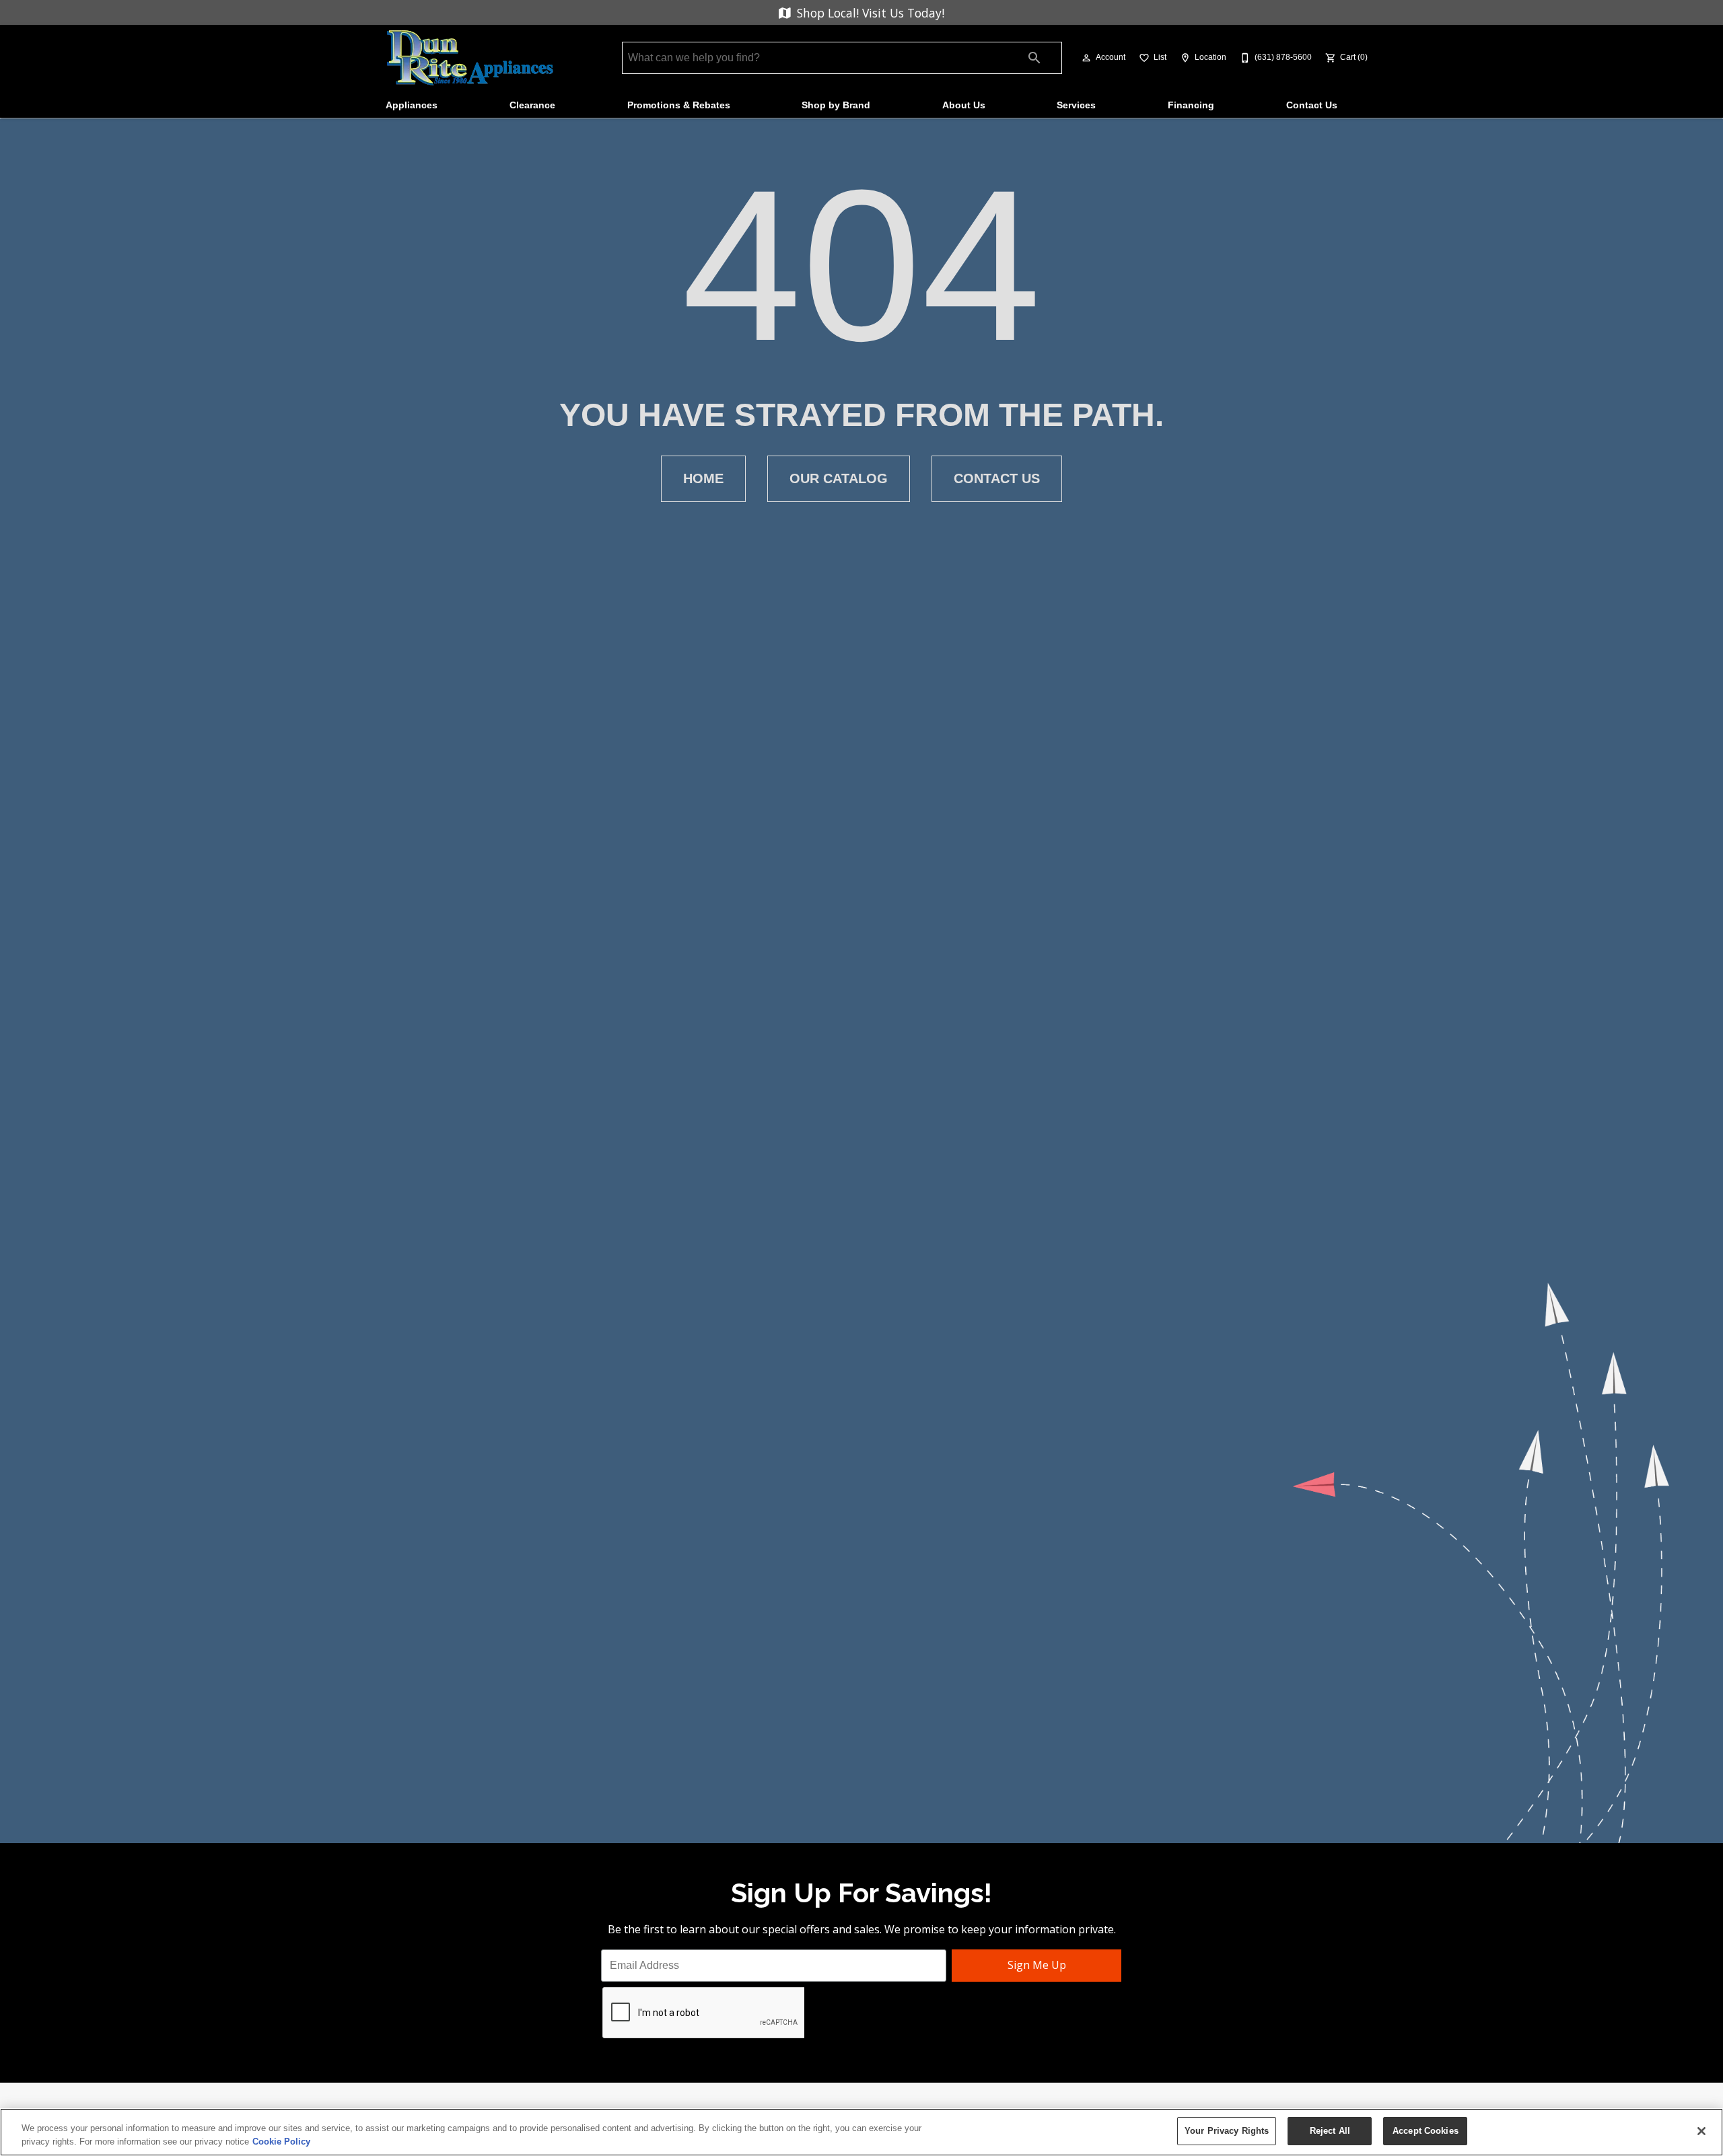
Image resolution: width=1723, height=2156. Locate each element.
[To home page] (470, 58)
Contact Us (1312, 105)
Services (1076, 105)
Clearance (532, 105)
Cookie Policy (281, 2142)
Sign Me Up (1037, 1965)
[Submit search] (1034, 58)
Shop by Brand (836, 105)
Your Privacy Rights (1227, 2131)
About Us (964, 105)
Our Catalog (839, 478)
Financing (1191, 105)
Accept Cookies (1426, 2131)
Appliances (412, 105)
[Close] (1701, 2131)
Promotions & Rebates (679, 105)
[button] (1086, 58)
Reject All (1330, 2131)
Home (703, 478)
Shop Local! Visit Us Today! (869, 13)
